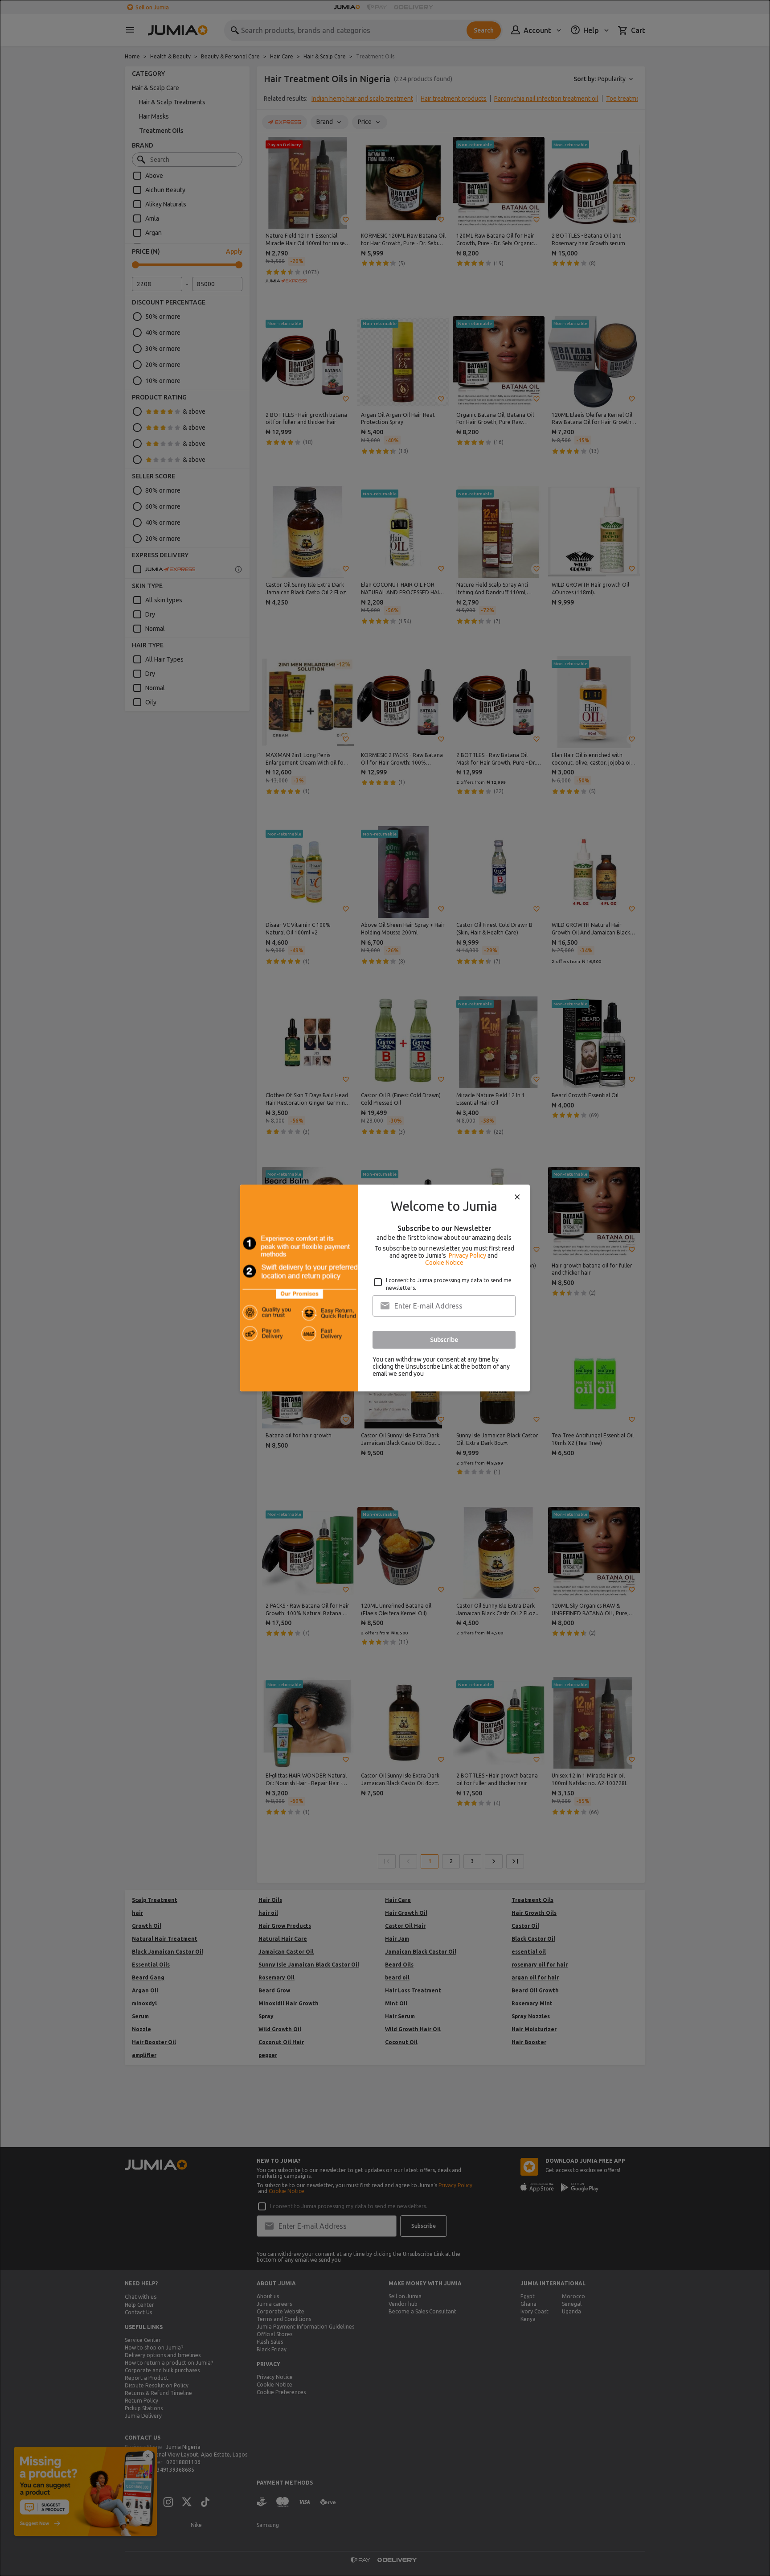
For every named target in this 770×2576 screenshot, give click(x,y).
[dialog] (385, 1288)
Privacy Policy (467, 1255)
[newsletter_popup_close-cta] (517, 1197)
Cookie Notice (444, 1263)
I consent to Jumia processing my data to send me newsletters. (449, 1284)
